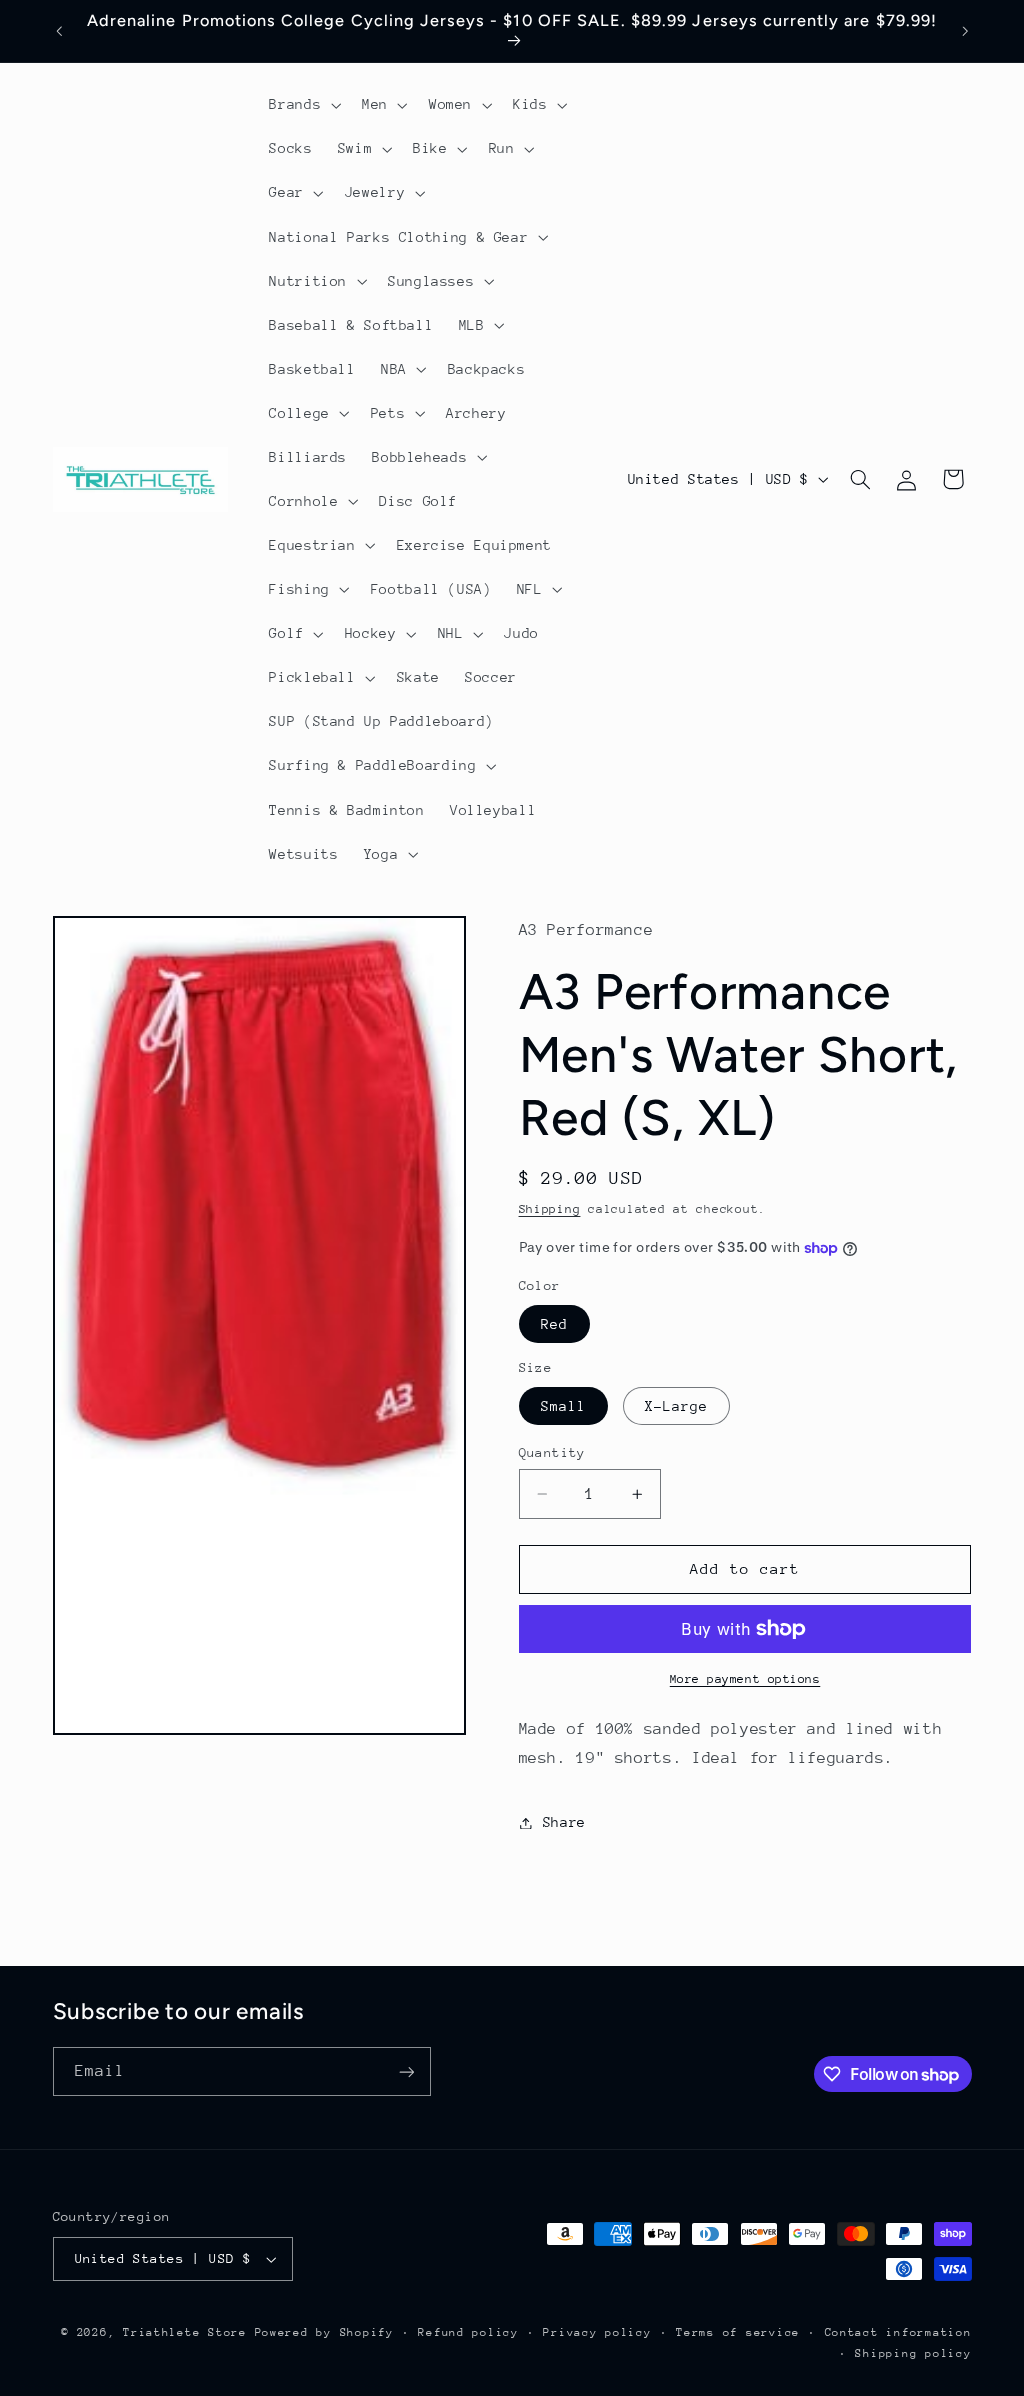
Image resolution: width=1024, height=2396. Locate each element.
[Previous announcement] (59, 31)
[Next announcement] (965, 31)
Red (554, 1324)
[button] (303, 105)
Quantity (552, 1452)
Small (563, 1406)
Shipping (550, 1209)
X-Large (676, 1406)
